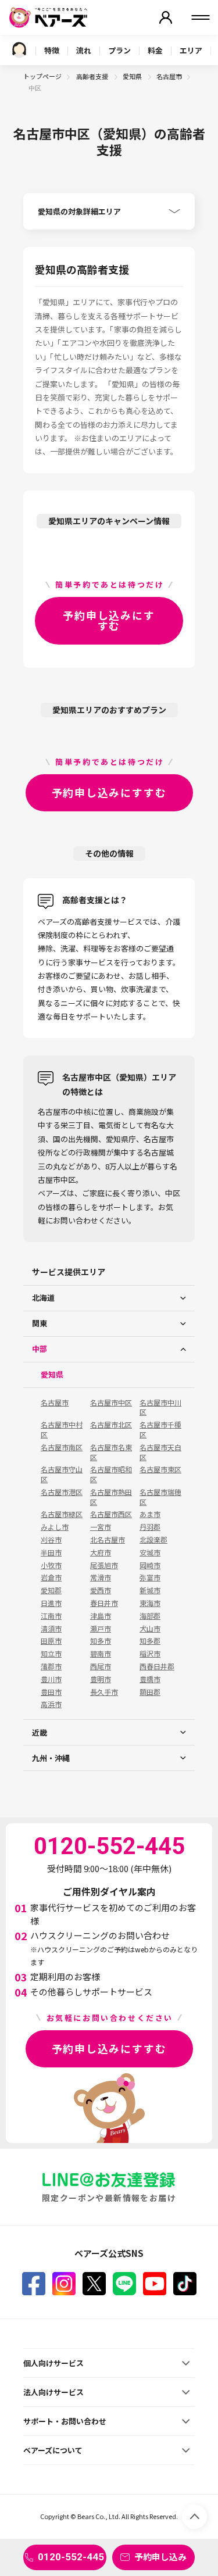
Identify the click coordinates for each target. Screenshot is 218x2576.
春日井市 (104, 1603)
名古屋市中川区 (160, 1407)
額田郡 (150, 1692)
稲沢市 (150, 1654)
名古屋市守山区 (62, 1474)
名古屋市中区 (111, 1403)
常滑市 (101, 1577)
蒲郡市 (51, 1666)
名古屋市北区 (111, 1425)
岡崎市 (150, 1565)
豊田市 (51, 1692)
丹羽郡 (150, 1527)
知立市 (51, 1654)
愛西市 (101, 1590)
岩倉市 (51, 1577)
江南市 (51, 1616)
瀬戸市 (101, 1629)
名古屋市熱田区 (111, 1497)
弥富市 (150, 1577)
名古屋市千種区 (160, 1430)
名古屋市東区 (160, 1469)
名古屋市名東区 (111, 1452)
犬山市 (150, 1629)
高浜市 (51, 1704)
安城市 (150, 1552)
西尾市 (101, 1666)
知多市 (101, 1641)
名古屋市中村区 (62, 1430)
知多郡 (150, 1641)
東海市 (150, 1603)
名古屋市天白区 (160, 1452)
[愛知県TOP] (19, 50)
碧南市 (101, 1654)
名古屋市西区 (111, 1514)
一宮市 (101, 1527)
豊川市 (51, 1679)
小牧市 (51, 1565)
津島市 (101, 1616)
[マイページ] (166, 17)
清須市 (51, 1629)
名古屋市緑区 (62, 1514)
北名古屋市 (108, 1540)
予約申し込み (160, 2557)
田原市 (51, 1641)
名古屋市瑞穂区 (160, 1497)
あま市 (150, 1514)
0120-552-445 (71, 2557)
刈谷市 (51, 1540)
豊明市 (101, 1679)
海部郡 (150, 1616)
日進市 (51, 1603)
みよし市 (55, 1527)
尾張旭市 (104, 1565)
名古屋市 (169, 76)
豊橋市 (150, 1679)
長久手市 (104, 1692)
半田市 (51, 1552)
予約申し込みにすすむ (109, 620)
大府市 (101, 1552)
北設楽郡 (153, 1540)
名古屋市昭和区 (111, 1474)
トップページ (42, 76)
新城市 (150, 1590)
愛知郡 (51, 1590)
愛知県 (133, 76)
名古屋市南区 (62, 1447)
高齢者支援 (93, 76)
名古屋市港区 (62, 1492)
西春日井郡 (157, 1666)
